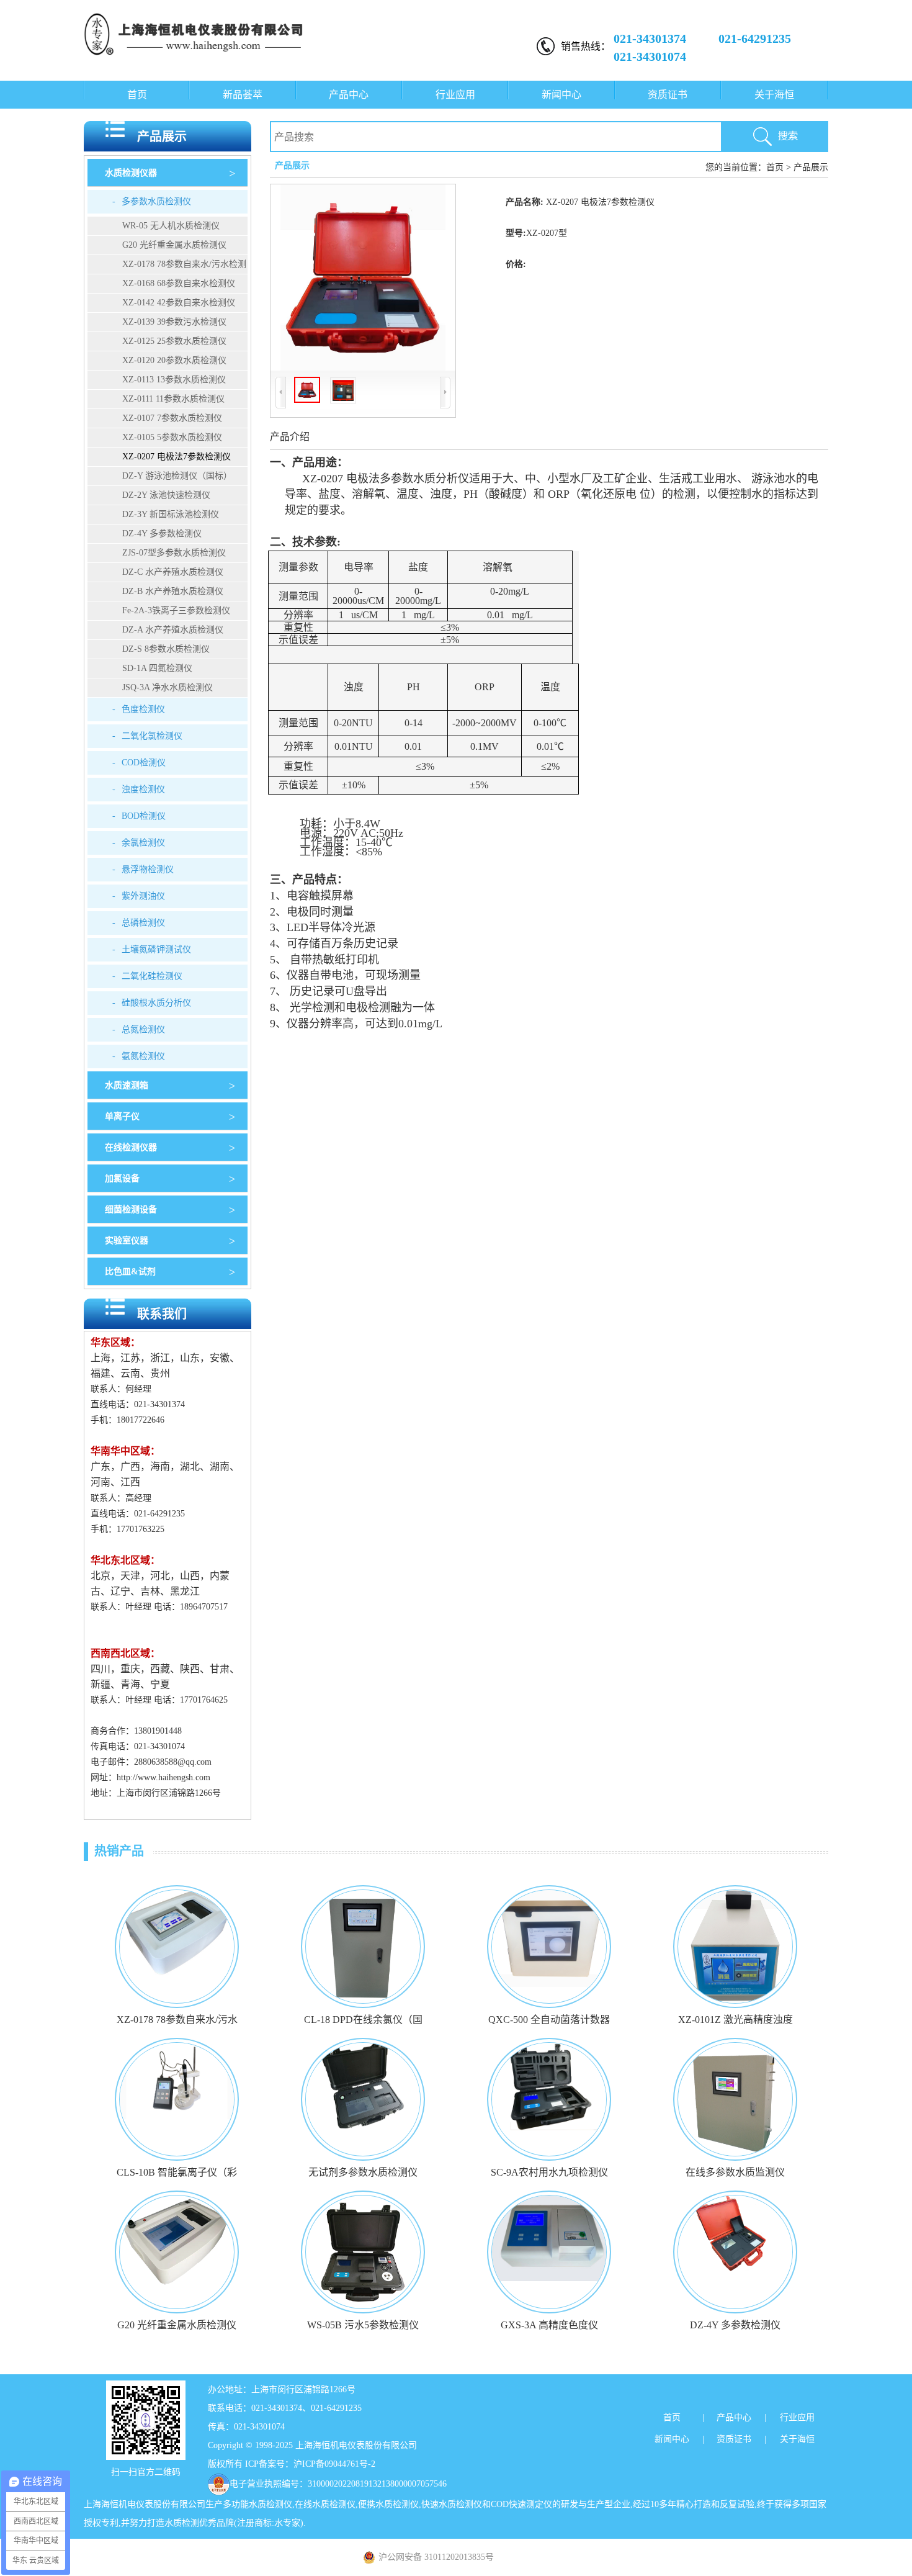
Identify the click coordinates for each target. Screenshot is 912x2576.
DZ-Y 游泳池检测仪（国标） (177, 476)
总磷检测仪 (139, 923)
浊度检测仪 (139, 789)
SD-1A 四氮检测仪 (157, 668)
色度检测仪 (139, 709)
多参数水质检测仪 (152, 201)
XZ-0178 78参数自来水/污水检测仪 (167, 267)
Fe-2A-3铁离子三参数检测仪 (176, 610)
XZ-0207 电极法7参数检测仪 (177, 457)
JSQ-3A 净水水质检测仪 (168, 687)
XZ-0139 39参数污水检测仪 (174, 322)
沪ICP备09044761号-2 (334, 2464)
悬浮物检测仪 (143, 869)
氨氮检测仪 (139, 1056)
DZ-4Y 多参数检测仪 (162, 534)
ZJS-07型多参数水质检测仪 (174, 553)
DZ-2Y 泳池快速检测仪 (166, 495)
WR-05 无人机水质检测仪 (171, 226)
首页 (137, 95)
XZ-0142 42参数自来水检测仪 (179, 303)
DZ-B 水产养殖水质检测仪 (173, 591)
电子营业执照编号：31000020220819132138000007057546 (338, 2484)
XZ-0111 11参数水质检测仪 (173, 399)
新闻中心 (561, 95)
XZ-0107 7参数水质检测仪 (172, 418)
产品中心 (349, 95)
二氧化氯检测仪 (147, 736)
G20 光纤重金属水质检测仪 (174, 245)
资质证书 (668, 95)
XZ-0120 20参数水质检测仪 (174, 360)
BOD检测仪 (139, 816)
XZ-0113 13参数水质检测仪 (174, 380)
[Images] (363, 277)
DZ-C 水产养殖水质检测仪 (173, 572)
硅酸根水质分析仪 (152, 1003)
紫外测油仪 (139, 896)
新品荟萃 (243, 95)
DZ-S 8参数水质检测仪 (166, 649)
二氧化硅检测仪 (147, 976)
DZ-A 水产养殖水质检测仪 (173, 630)
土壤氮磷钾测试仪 (152, 949)
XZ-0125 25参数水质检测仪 (174, 341)
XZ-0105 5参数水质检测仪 (172, 437)
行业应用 (455, 95)
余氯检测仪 (139, 843)
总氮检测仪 (139, 1029)
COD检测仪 (139, 763)
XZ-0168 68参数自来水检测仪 (179, 283)
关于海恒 (774, 95)
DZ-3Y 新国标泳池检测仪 (171, 514)
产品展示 (811, 167)
